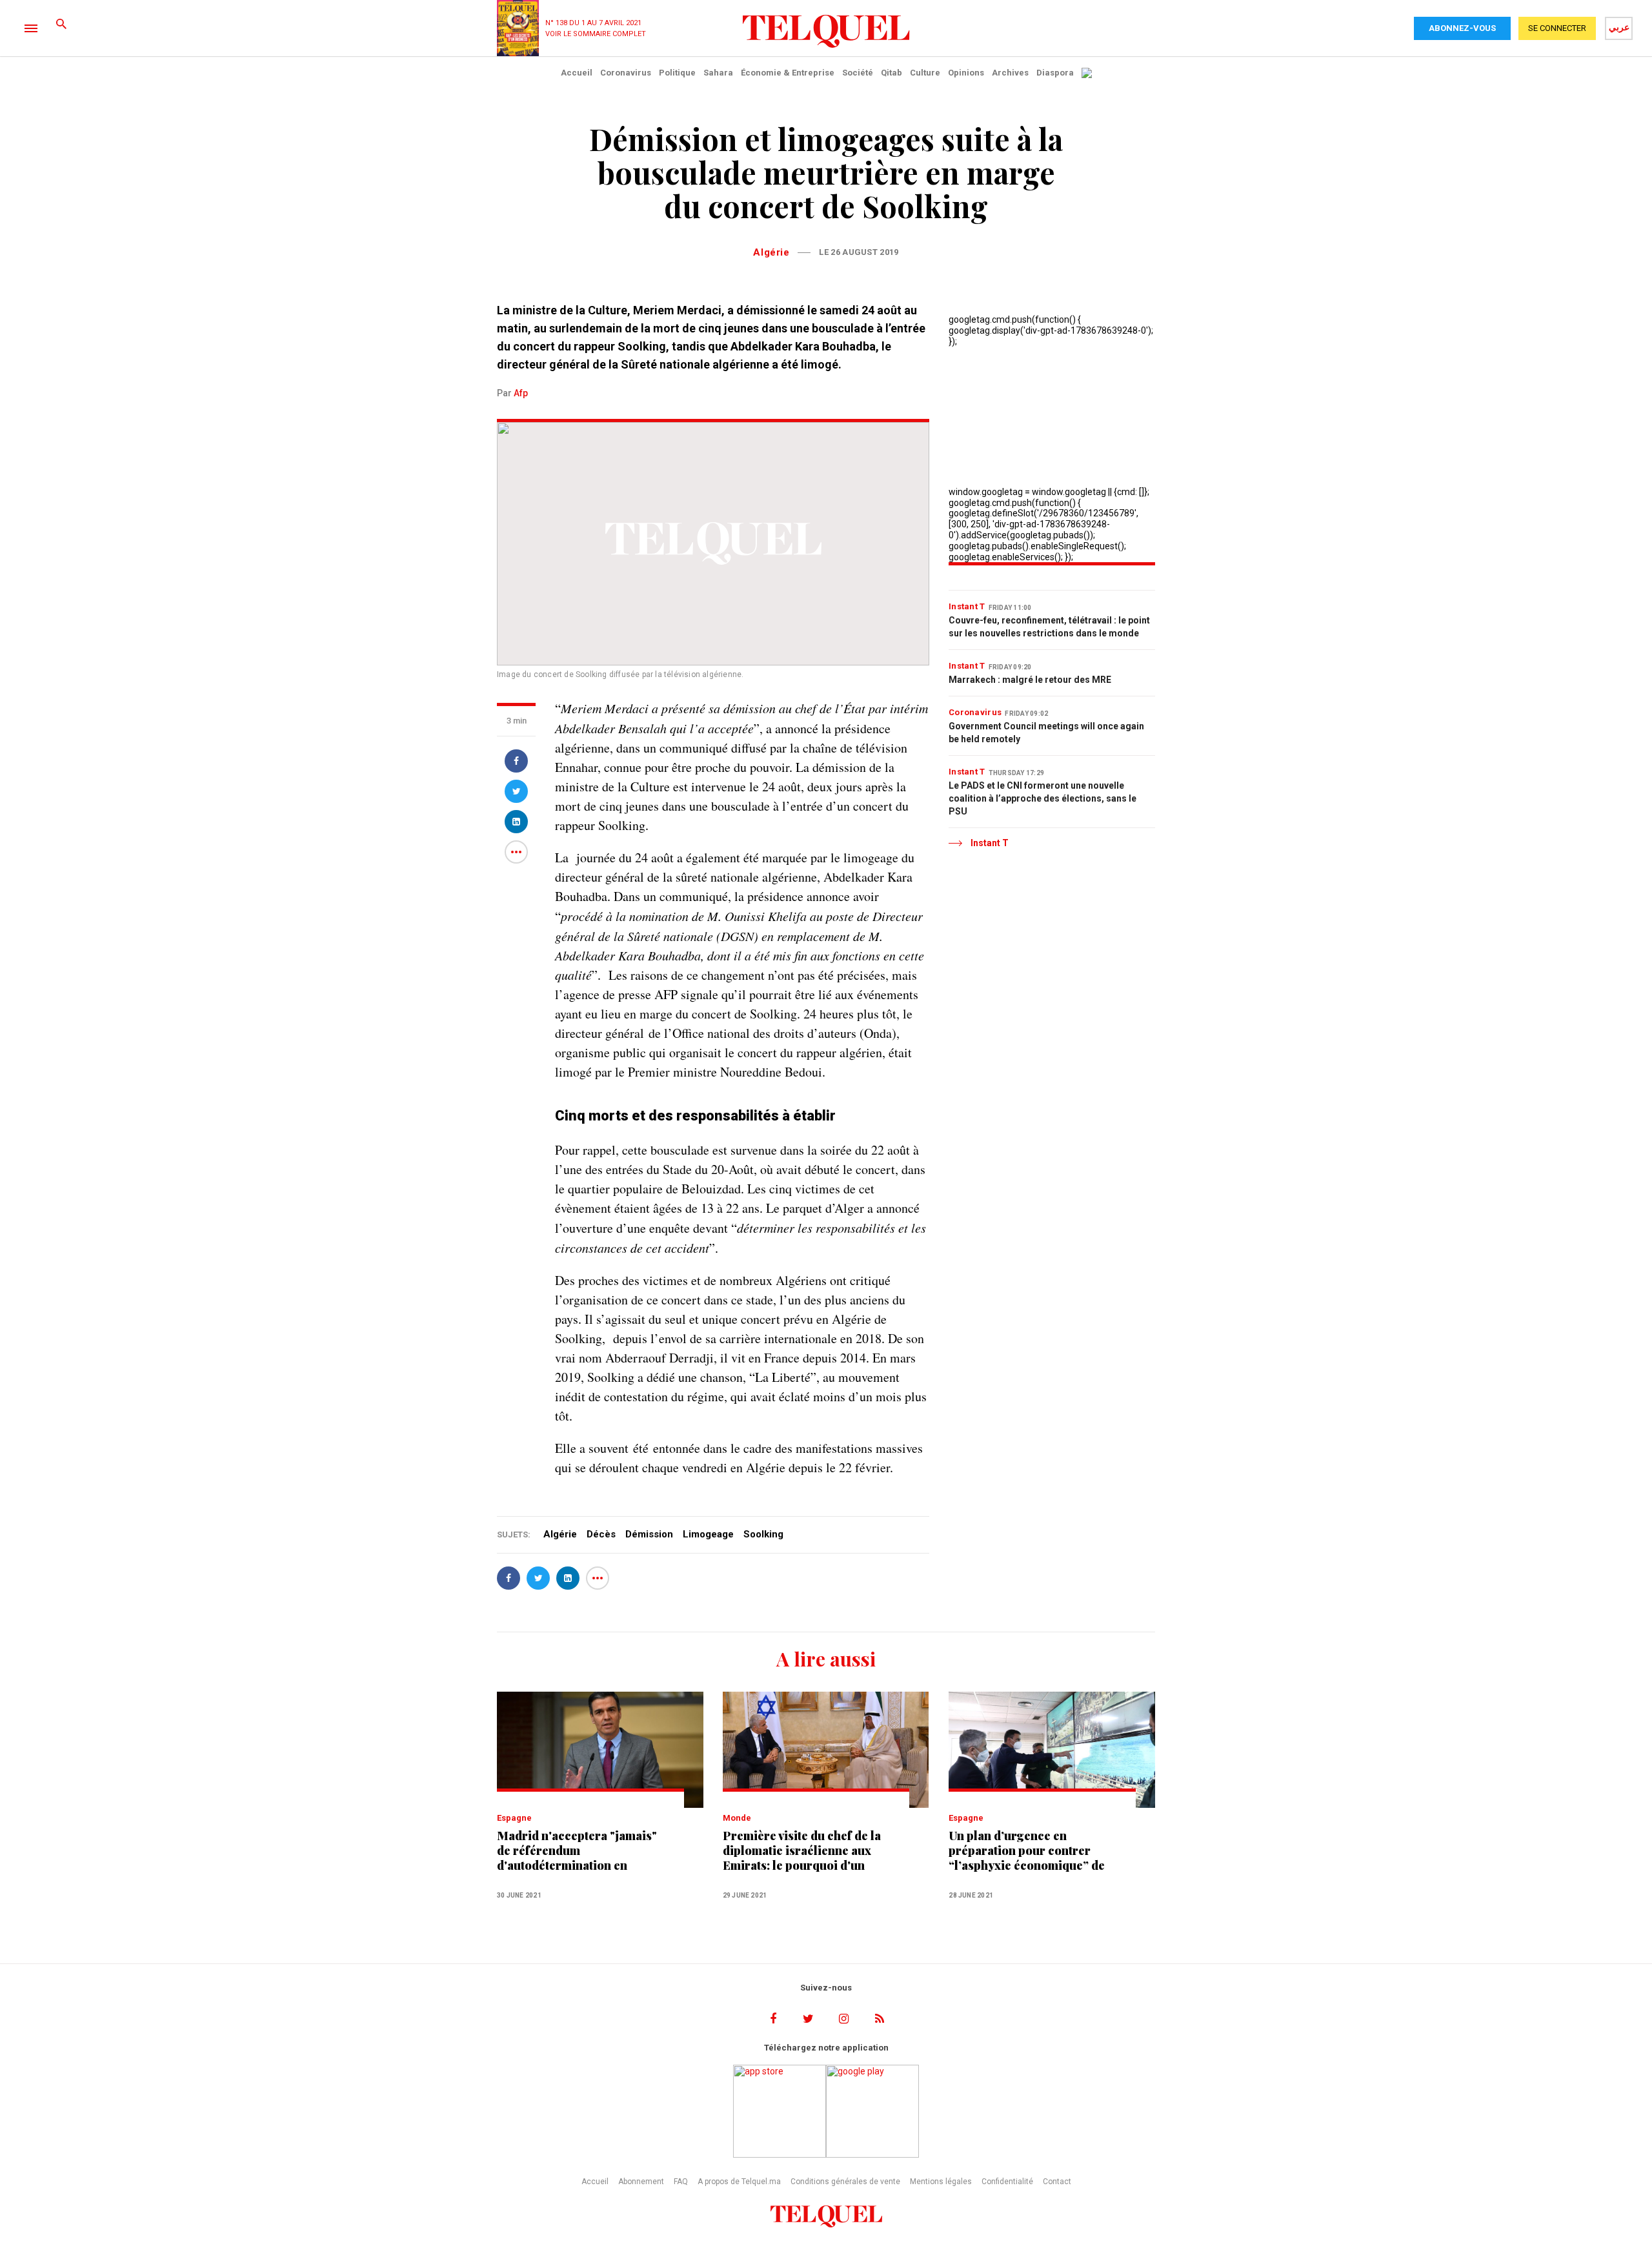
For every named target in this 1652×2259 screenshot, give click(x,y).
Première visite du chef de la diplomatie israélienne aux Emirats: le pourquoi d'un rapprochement (802, 1851)
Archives (1010, 73)
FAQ (681, 2182)
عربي (1619, 27)
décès (601, 1534)
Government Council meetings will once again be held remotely (1046, 733)
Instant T (967, 606)
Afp (521, 393)
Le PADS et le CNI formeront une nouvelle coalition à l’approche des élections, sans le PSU (1043, 798)
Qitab (891, 73)
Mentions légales (941, 2182)
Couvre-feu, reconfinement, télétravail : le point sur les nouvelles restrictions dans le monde (1049, 627)
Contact (1057, 2182)
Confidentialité (1007, 2182)
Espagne (514, 1818)
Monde (737, 1818)
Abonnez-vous (1462, 28)
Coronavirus (626, 73)
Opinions (966, 73)
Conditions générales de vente (845, 2182)
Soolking (763, 1534)
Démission (649, 1534)
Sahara (718, 73)
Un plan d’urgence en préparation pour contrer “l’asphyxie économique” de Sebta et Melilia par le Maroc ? (1027, 1851)
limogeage (708, 1534)
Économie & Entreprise (788, 73)
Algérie (771, 252)
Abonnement (641, 2182)
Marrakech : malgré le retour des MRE (1030, 680)
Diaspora (1055, 73)
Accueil (577, 73)
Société (858, 73)
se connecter (1557, 28)
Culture (925, 73)
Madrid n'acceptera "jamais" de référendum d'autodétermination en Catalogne (577, 1851)
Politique (677, 73)
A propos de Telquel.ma (739, 2182)
